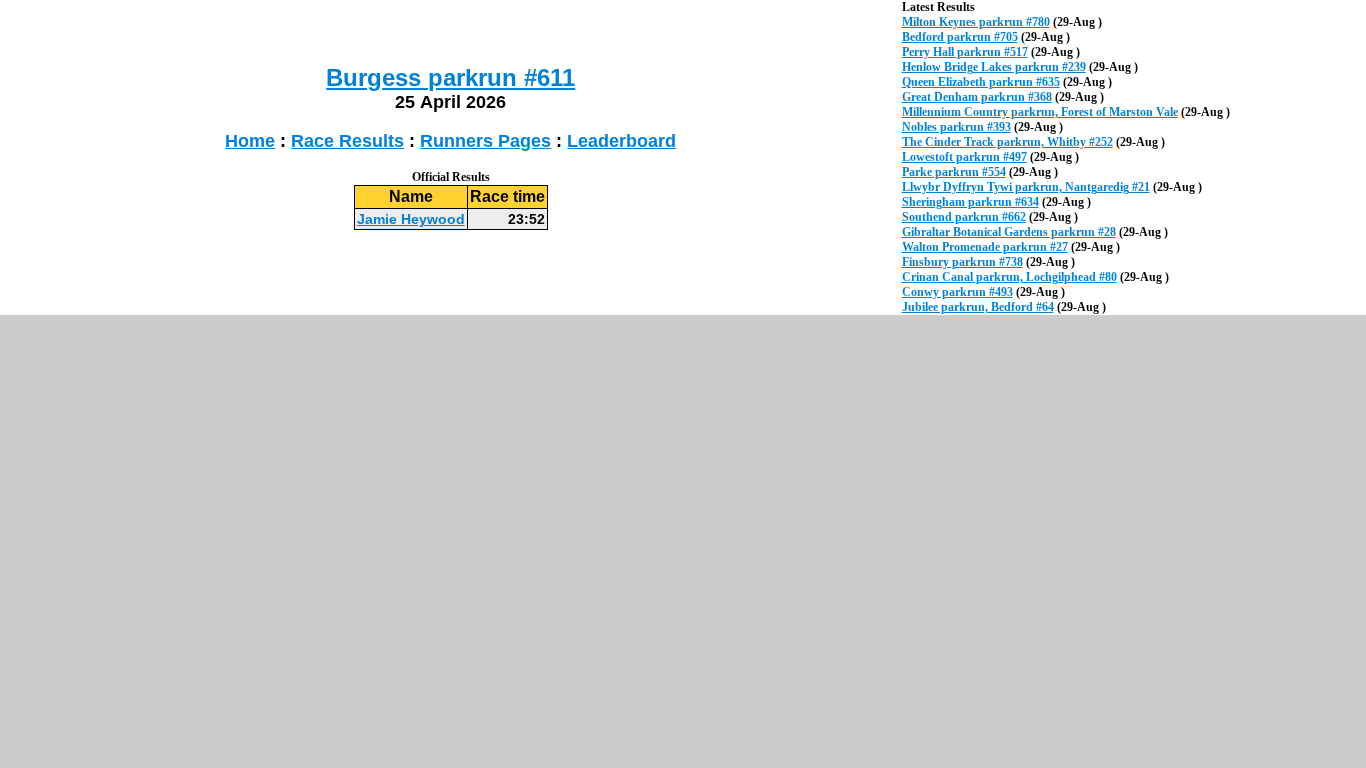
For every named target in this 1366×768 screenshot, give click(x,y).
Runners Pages (485, 141)
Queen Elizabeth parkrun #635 (981, 82)
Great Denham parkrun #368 (977, 97)
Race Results (347, 141)
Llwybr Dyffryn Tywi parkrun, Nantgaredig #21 (1026, 187)
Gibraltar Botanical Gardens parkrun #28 (1009, 232)
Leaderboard (621, 141)
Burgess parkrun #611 (450, 77)
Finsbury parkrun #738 (962, 262)
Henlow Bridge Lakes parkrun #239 (994, 67)
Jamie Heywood (411, 219)
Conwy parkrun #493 (957, 292)
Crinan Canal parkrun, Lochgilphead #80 (1009, 277)
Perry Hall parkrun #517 (965, 52)
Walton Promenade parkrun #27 (985, 247)
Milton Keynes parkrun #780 (976, 22)
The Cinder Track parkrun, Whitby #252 (1007, 142)
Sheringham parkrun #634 (970, 202)
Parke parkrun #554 (954, 172)
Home (250, 141)
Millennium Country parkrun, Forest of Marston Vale (1040, 112)
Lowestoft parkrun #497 (964, 157)
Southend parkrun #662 (964, 217)
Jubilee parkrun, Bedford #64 (978, 307)
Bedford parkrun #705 (960, 37)
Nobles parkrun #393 (956, 127)
